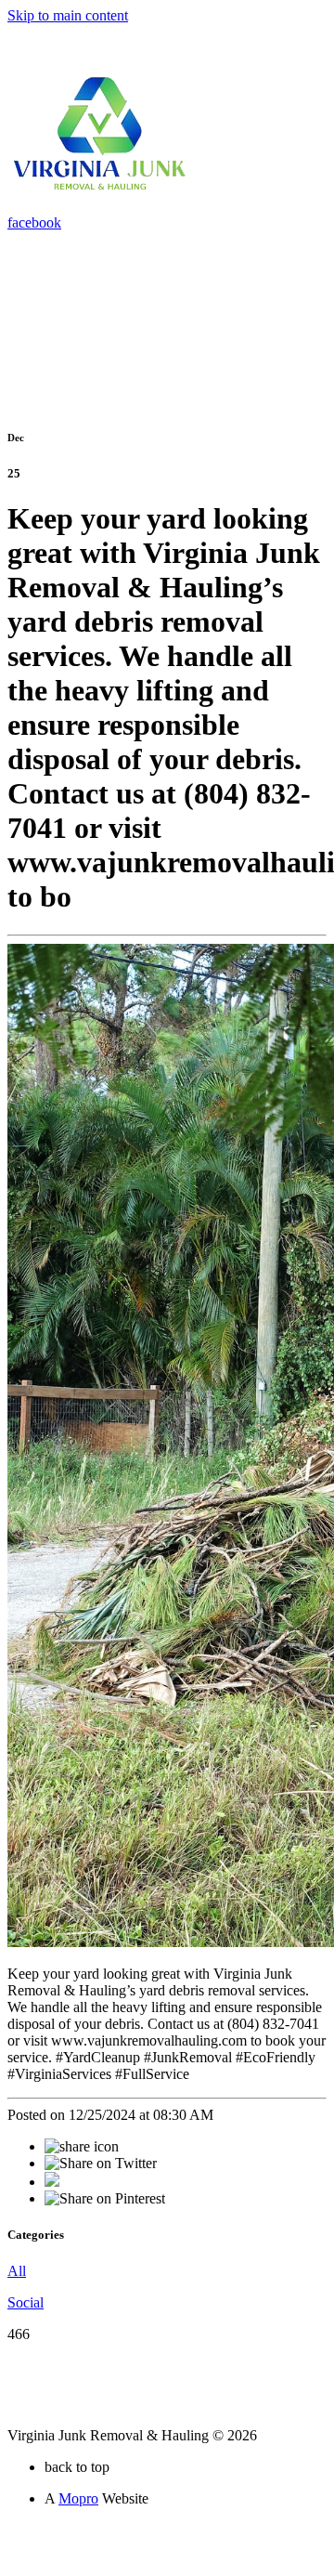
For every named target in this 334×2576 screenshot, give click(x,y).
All (17, 2271)
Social (26, 2302)
